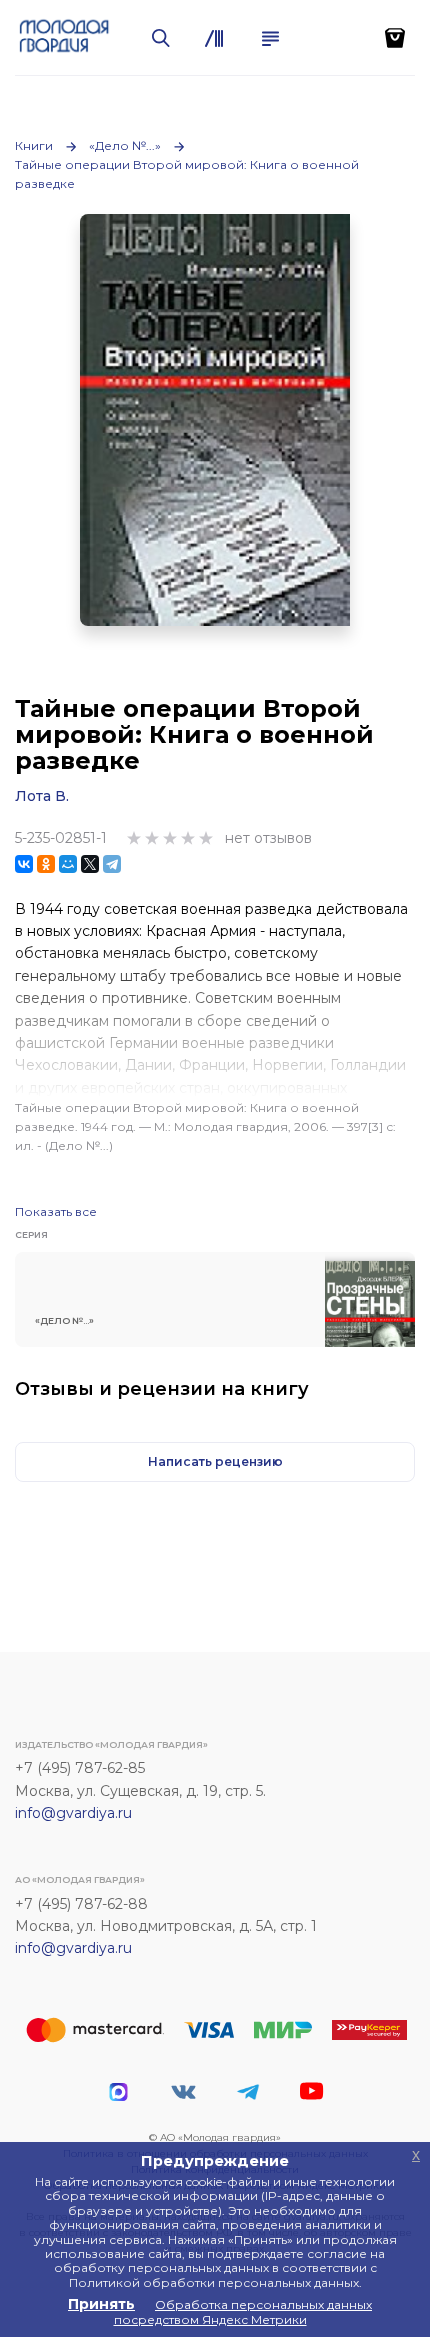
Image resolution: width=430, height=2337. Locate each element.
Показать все (56, 1212)
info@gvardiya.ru (73, 1813)
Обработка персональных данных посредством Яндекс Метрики (243, 2311)
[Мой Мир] (68, 864)
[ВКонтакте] (24, 864)
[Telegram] (112, 864)
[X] (90, 864)
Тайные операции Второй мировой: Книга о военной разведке (187, 174)
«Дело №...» (125, 145)
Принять (101, 2304)
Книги (34, 145)
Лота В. (42, 796)
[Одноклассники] (46, 864)
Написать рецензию (215, 1461)
